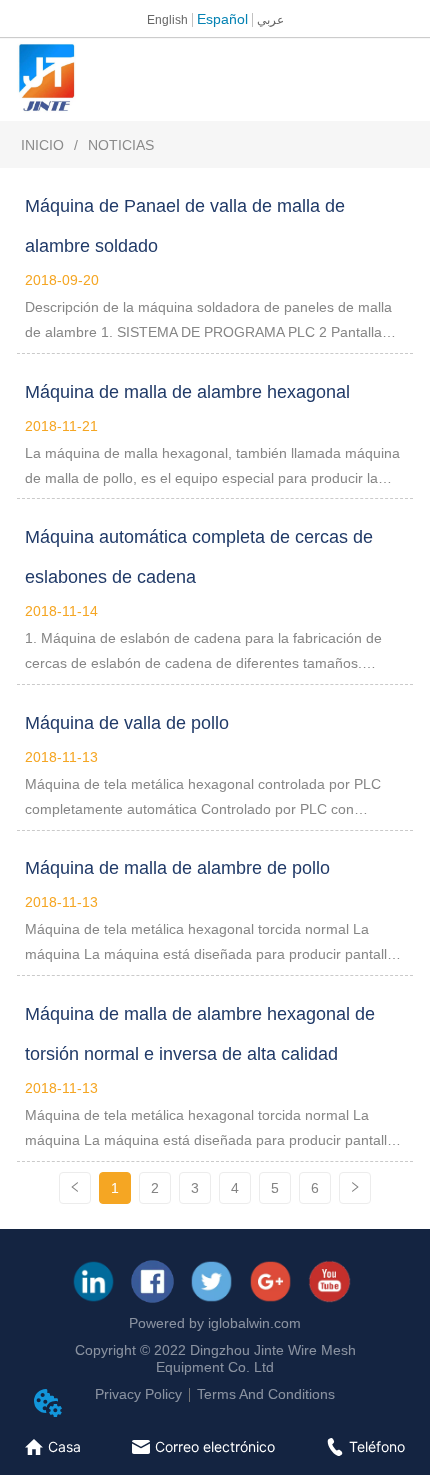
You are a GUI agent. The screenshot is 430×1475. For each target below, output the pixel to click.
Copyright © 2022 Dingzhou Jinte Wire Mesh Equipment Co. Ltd (215, 1358)
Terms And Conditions (266, 1394)
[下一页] (355, 1188)
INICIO (42, 145)
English (167, 20)
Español (222, 19)
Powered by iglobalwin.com (215, 1323)
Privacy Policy (138, 1394)
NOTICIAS (121, 145)
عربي (270, 20)
